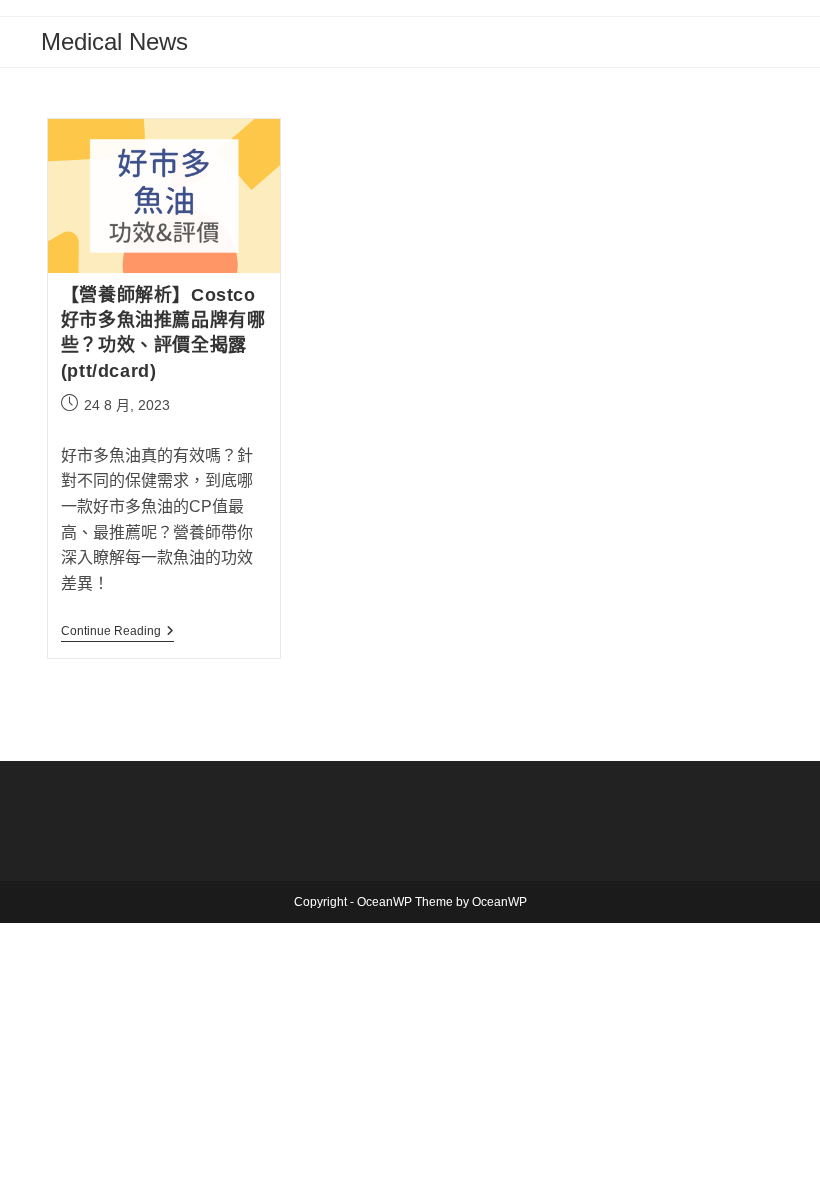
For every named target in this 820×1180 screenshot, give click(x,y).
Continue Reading (117, 632)
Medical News (114, 41)
